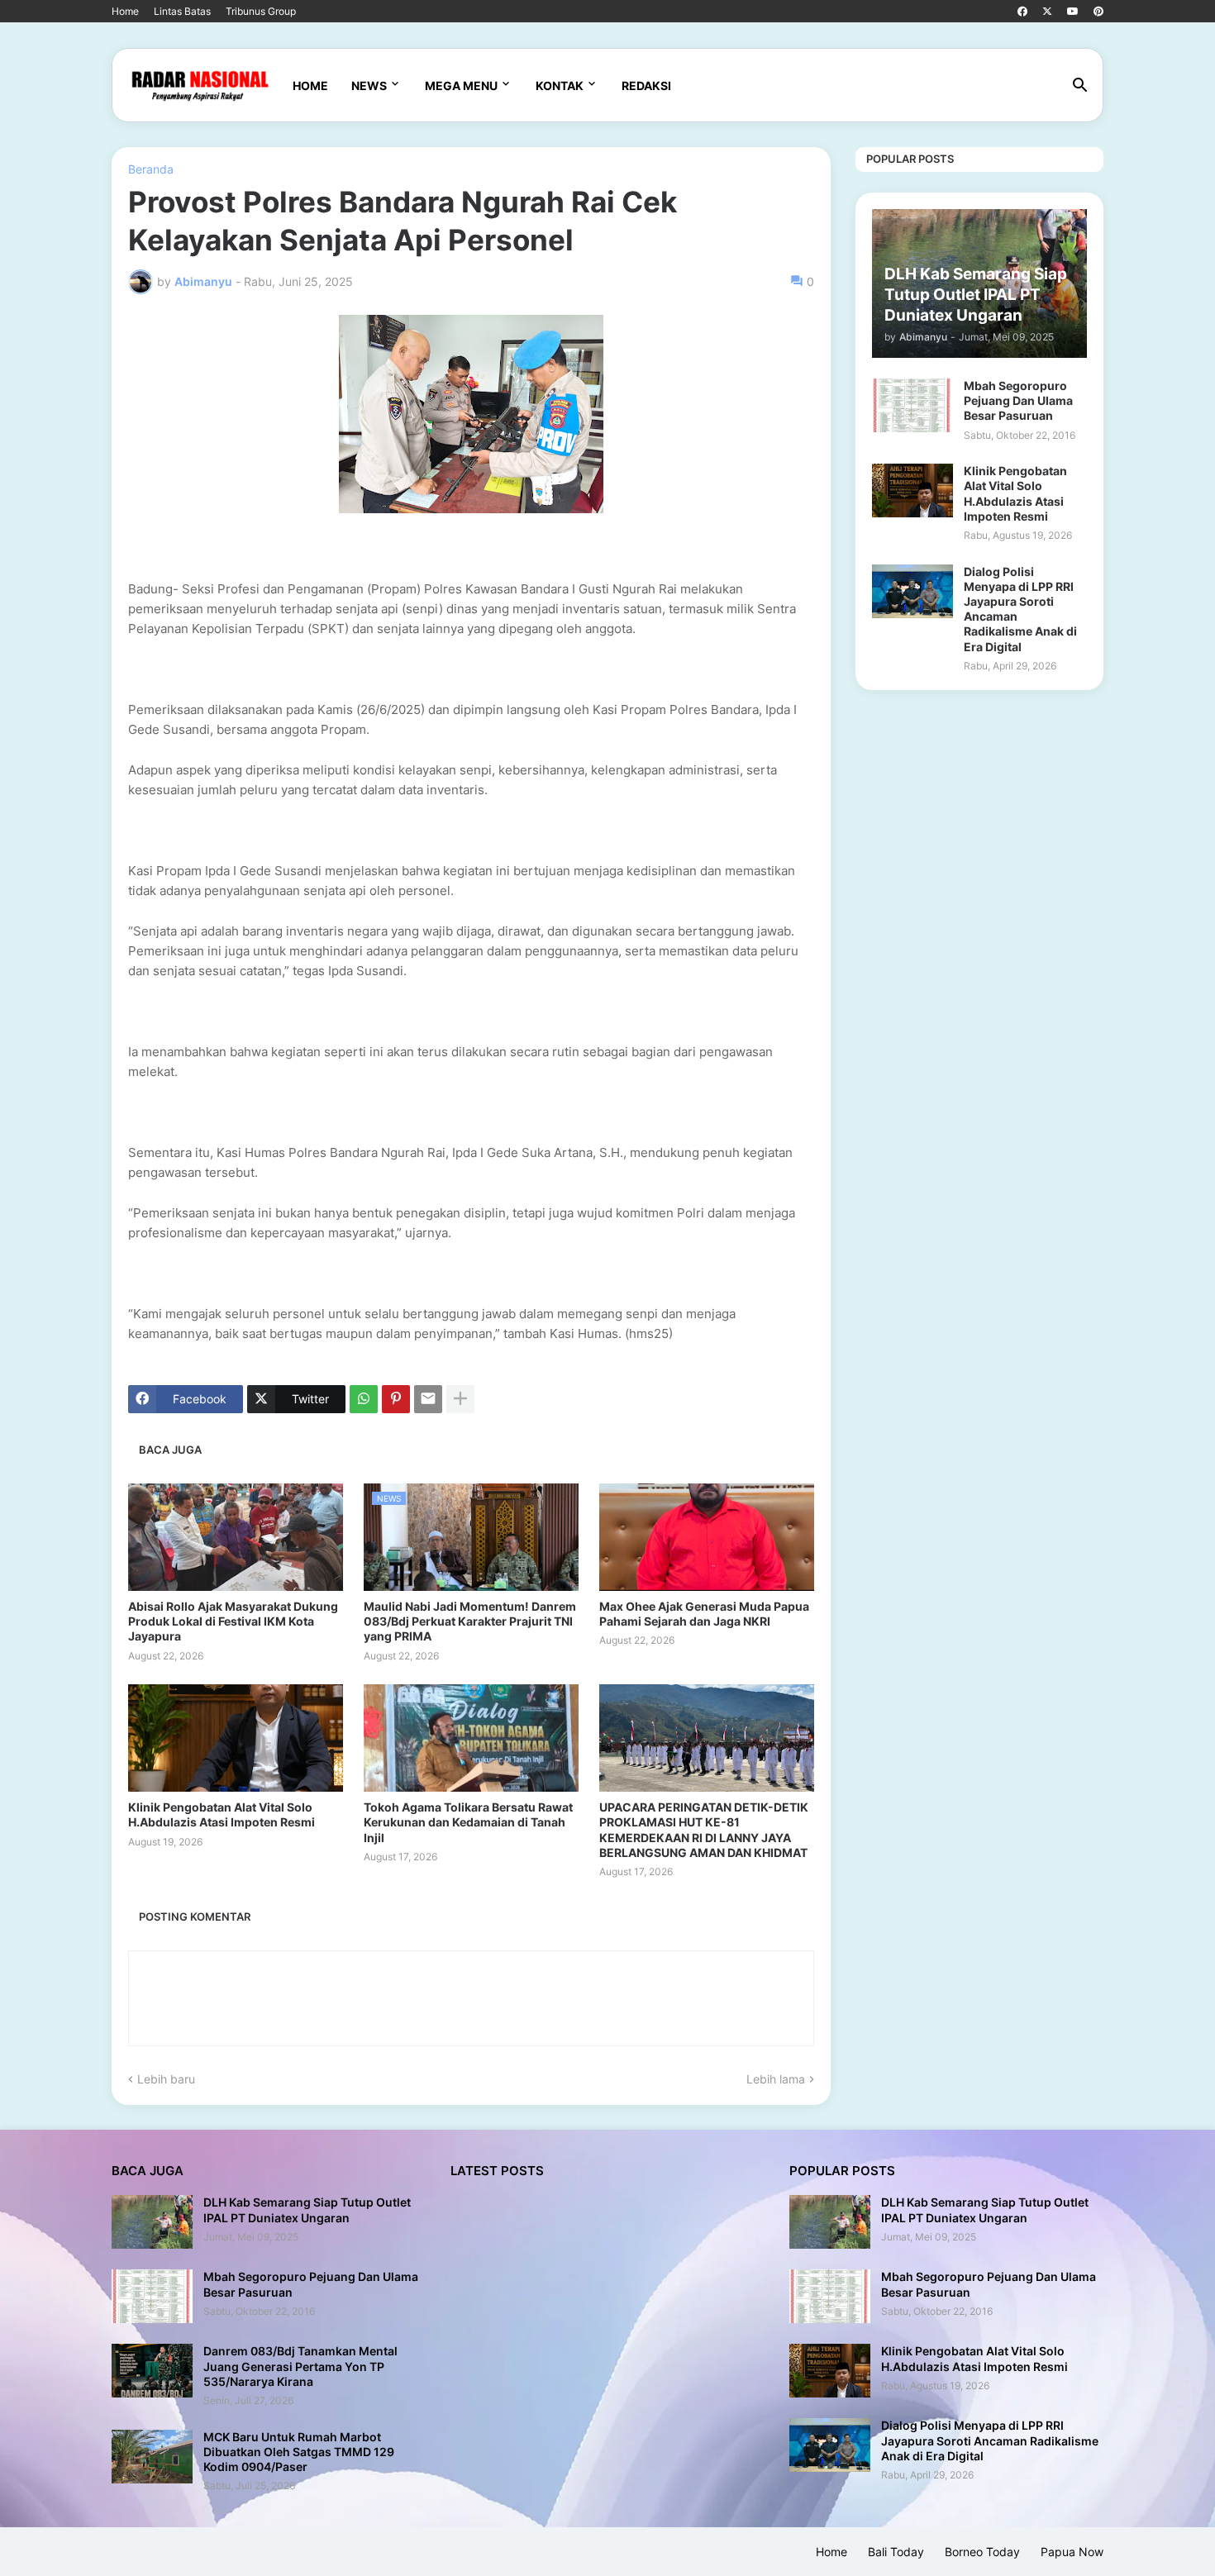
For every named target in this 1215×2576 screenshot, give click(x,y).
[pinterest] (1098, 12)
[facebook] (1022, 12)
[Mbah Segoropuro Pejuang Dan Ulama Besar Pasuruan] (912, 405)
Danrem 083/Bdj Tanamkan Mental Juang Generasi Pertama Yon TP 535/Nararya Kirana (300, 2366)
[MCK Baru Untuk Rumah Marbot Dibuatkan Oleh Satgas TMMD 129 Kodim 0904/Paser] (152, 2457)
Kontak (560, 86)
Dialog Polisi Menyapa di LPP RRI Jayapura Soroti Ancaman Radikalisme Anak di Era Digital (1020, 609)
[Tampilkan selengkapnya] (460, 1399)
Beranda (151, 169)
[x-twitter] (1047, 12)
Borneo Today (982, 2552)
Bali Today (896, 2552)
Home (125, 11)
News (369, 86)
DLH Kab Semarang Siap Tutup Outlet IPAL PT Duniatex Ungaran (307, 2209)
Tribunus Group (261, 11)
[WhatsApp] (364, 1399)
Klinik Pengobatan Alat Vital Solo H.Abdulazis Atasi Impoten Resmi (222, 1814)
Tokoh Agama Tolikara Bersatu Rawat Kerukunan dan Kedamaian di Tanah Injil (468, 1822)
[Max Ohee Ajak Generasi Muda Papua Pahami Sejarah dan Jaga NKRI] (707, 1537)
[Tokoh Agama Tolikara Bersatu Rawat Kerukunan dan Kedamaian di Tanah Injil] (471, 1738)
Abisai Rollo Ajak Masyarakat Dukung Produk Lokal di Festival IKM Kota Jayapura (233, 1621)
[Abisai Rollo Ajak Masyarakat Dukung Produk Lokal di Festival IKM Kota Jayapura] (236, 1537)
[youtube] (1073, 12)
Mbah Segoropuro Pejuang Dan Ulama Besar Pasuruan (1018, 400)
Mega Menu (461, 86)
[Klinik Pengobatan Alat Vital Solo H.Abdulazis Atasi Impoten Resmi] (236, 1738)
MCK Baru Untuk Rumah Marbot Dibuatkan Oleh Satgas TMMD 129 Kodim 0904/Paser (299, 2452)
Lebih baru (166, 2079)
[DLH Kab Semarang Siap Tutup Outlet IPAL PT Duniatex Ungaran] (152, 2222)
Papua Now (1072, 2552)
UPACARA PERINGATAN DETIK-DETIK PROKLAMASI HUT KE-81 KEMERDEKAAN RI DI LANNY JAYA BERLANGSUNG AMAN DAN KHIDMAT (704, 1830)
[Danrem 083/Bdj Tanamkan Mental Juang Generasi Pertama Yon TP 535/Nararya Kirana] (152, 2371)
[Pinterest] (396, 1399)
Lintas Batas (182, 11)
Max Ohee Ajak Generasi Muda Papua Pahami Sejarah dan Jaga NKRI (704, 1614)
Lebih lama (776, 2079)
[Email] (428, 1399)
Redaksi (646, 86)
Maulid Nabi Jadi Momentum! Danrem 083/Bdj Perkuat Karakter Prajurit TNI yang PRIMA (470, 1621)
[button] (1080, 86)
